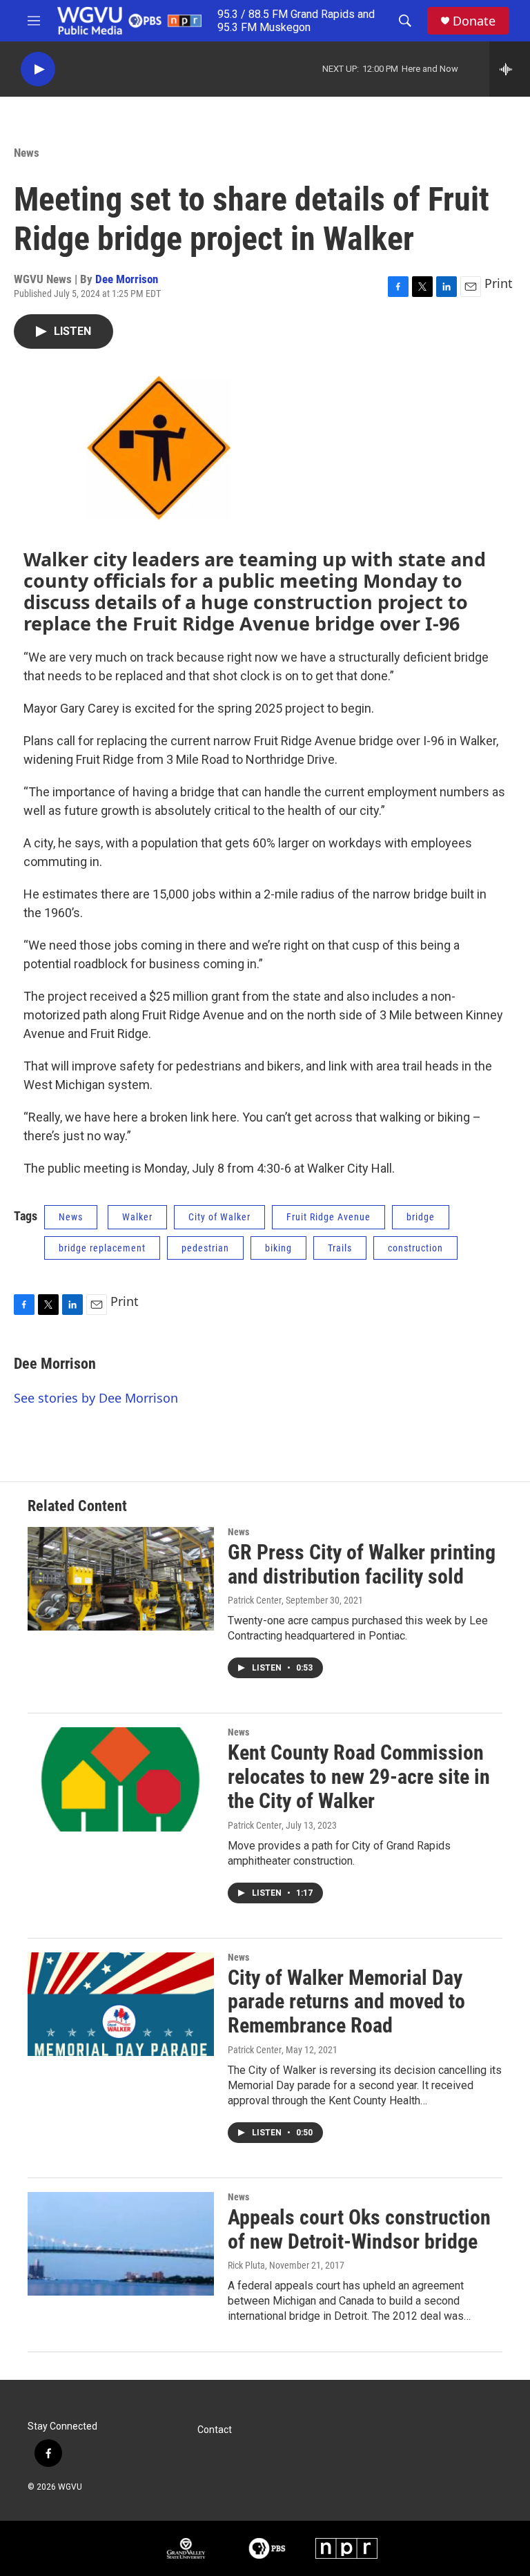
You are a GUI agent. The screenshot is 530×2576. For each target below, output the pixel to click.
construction (415, 1248)
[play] (38, 69)
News (27, 153)
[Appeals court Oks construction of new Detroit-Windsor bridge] (121, 2244)
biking (278, 1248)
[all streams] (510, 69)
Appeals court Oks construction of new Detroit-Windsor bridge (359, 2229)
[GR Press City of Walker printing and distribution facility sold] (121, 1579)
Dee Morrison (127, 279)
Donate (474, 21)
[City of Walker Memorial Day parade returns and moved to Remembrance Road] (121, 2004)
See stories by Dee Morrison (96, 1398)
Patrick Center (255, 1600)
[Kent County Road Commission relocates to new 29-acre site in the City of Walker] (121, 1779)
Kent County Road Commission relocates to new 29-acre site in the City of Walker (359, 1777)
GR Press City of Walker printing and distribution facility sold (362, 1564)
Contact (215, 2430)
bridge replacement (102, 1248)
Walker (137, 1217)
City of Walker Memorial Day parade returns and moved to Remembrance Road (346, 2002)
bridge (421, 1217)
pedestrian (205, 1248)
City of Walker (219, 1217)
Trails (340, 1248)
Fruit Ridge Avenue (328, 1217)
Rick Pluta (246, 2265)
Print (499, 283)
